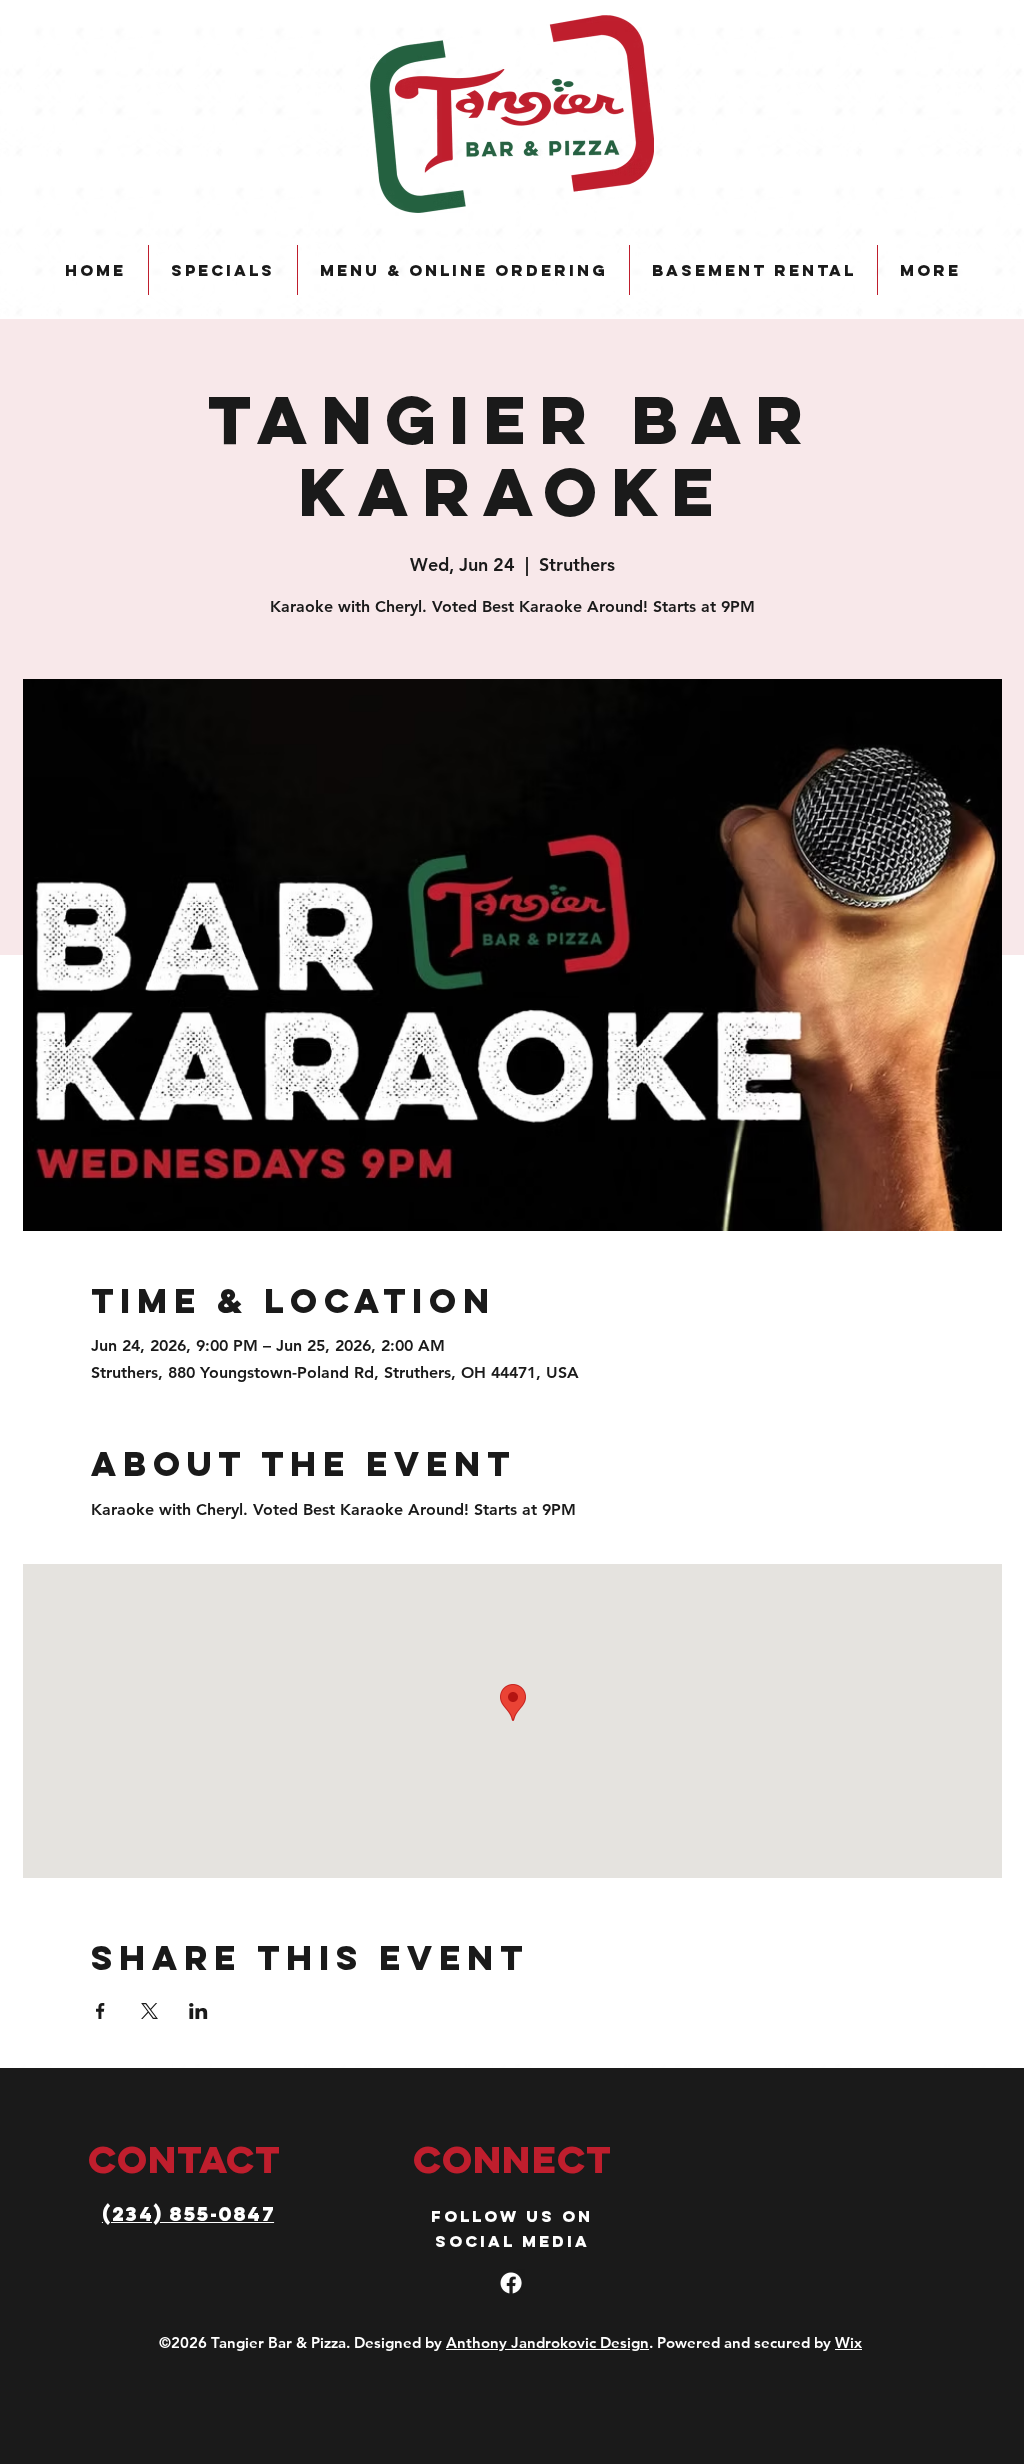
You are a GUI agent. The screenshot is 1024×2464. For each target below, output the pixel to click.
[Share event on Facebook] (100, 2011)
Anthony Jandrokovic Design (547, 2342)
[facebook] (511, 2283)
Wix (848, 2342)
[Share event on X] (149, 2011)
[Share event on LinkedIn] (198, 2011)
